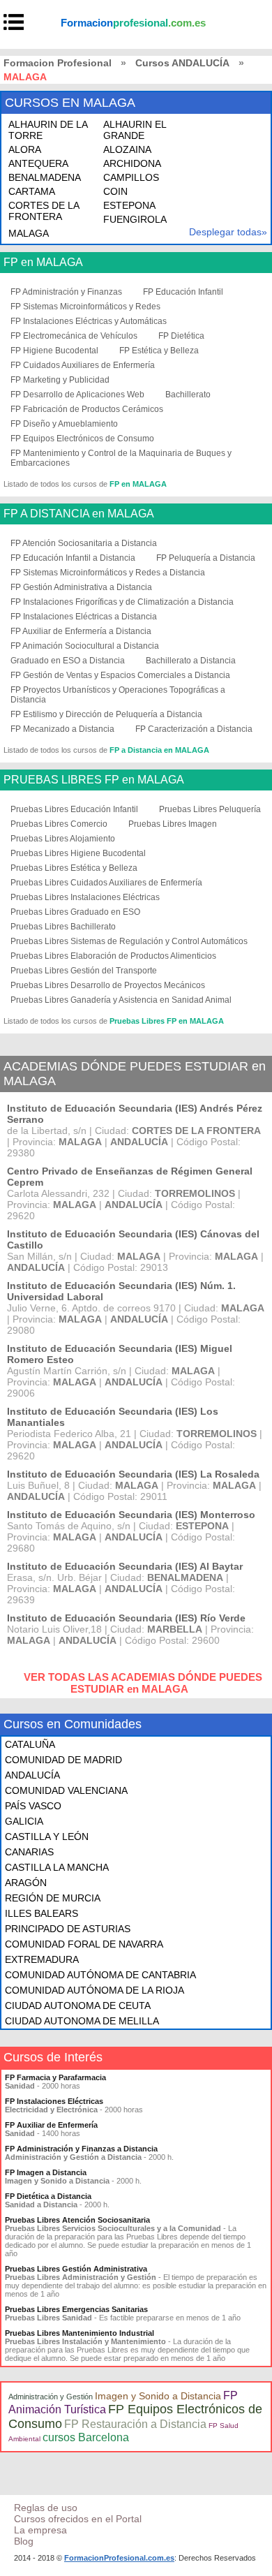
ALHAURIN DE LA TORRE (48, 130)
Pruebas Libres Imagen (173, 824)
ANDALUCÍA (32, 1775)
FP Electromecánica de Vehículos (74, 336)
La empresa (40, 2530)
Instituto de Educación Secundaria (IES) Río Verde (126, 1618)
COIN (115, 191)
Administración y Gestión (51, 2397)
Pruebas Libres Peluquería (210, 809)
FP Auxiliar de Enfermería (51, 2125)
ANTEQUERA (38, 163)
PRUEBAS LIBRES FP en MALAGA (94, 780)
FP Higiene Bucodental (54, 351)
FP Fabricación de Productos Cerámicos (87, 409)
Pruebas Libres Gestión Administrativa (76, 2269)
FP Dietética (181, 336)
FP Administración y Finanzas (66, 292)
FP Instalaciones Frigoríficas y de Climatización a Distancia (122, 602)
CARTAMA (32, 191)
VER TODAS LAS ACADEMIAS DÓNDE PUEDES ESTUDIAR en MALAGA (143, 1683)
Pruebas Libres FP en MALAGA (167, 1021)
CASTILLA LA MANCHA (57, 1867)
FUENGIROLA (135, 219)
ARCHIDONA (132, 163)
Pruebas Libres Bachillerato (63, 927)
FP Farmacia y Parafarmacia (55, 2077)
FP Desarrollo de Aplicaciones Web (77, 395)
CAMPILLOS (131, 177)
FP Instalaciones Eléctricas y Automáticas (89, 321)
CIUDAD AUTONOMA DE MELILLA (82, 2021)
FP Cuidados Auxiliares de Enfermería (83, 365)
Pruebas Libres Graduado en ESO (75, 912)
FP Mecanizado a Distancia (62, 729)
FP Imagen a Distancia (46, 2172)
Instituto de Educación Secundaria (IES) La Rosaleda (133, 1474)
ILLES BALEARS (41, 1913)
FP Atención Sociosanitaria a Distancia (84, 543)
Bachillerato (188, 395)
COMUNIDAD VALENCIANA (66, 1790)
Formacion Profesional (58, 63)
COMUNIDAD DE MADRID (63, 1760)
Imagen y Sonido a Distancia (158, 2396)
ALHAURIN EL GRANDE (135, 130)
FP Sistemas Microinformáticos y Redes (85, 307)
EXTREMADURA (42, 1959)
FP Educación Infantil (183, 292)
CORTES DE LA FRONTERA (44, 211)
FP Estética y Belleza (159, 351)
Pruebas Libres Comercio (59, 824)
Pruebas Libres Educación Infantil (74, 809)
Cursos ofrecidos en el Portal (78, 2519)
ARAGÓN (26, 1883)
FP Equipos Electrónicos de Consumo (82, 439)
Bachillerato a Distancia (191, 661)
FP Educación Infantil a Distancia (73, 558)
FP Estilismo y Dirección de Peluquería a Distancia (106, 714)
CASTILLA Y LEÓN (47, 1837)
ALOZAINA (127, 149)
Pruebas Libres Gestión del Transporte (84, 971)
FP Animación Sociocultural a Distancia (85, 646)
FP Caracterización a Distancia (194, 729)
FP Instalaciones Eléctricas (54, 2101)
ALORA (25, 149)
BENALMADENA (45, 177)
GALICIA (24, 1821)
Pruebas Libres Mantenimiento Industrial (80, 2333)
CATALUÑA (30, 1744)
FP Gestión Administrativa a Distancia (81, 587)
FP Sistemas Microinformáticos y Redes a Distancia (108, 573)
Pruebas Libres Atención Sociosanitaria (77, 2220)
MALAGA (29, 233)
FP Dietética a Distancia (48, 2196)
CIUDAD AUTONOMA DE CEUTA (78, 2005)
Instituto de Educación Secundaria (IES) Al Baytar (125, 1566)
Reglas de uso (46, 2508)
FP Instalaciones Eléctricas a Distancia (84, 617)
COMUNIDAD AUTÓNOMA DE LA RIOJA (95, 1990)
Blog (24, 2541)
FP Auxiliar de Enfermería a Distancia (81, 631)
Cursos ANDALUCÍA (182, 63)
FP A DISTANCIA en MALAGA (79, 514)
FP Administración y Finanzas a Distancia (81, 2149)
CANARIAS (29, 1852)
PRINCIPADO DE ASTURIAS (68, 1929)
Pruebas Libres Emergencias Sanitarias (76, 2309)
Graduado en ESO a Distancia (68, 661)
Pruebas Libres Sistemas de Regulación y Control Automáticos (129, 941)
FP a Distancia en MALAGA (159, 750)
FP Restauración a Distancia (135, 2424)
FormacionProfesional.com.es (119, 2558)
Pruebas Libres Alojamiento (63, 839)
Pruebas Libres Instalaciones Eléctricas (85, 897)
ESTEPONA (129, 205)
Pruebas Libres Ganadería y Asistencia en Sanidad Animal (121, 1000)
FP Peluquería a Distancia (206, 558)
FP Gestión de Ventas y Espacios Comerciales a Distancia (120, 675)
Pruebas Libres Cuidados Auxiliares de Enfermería (106, 883)
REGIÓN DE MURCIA (53, 1898)
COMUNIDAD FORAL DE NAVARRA (84, 1944)
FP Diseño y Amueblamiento (64, 424)
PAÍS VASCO (33, 1806)
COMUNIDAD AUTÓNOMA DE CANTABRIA (100, 1975)
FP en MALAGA (43, 263)
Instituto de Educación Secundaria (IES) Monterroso (131, 1515)
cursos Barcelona (86, 2437)
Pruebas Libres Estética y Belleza (74, 868)
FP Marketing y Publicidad (60, 380)
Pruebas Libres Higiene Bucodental (78, 853)
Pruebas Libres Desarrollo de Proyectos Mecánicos (108, 985)
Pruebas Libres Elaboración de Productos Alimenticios (113, 956)
